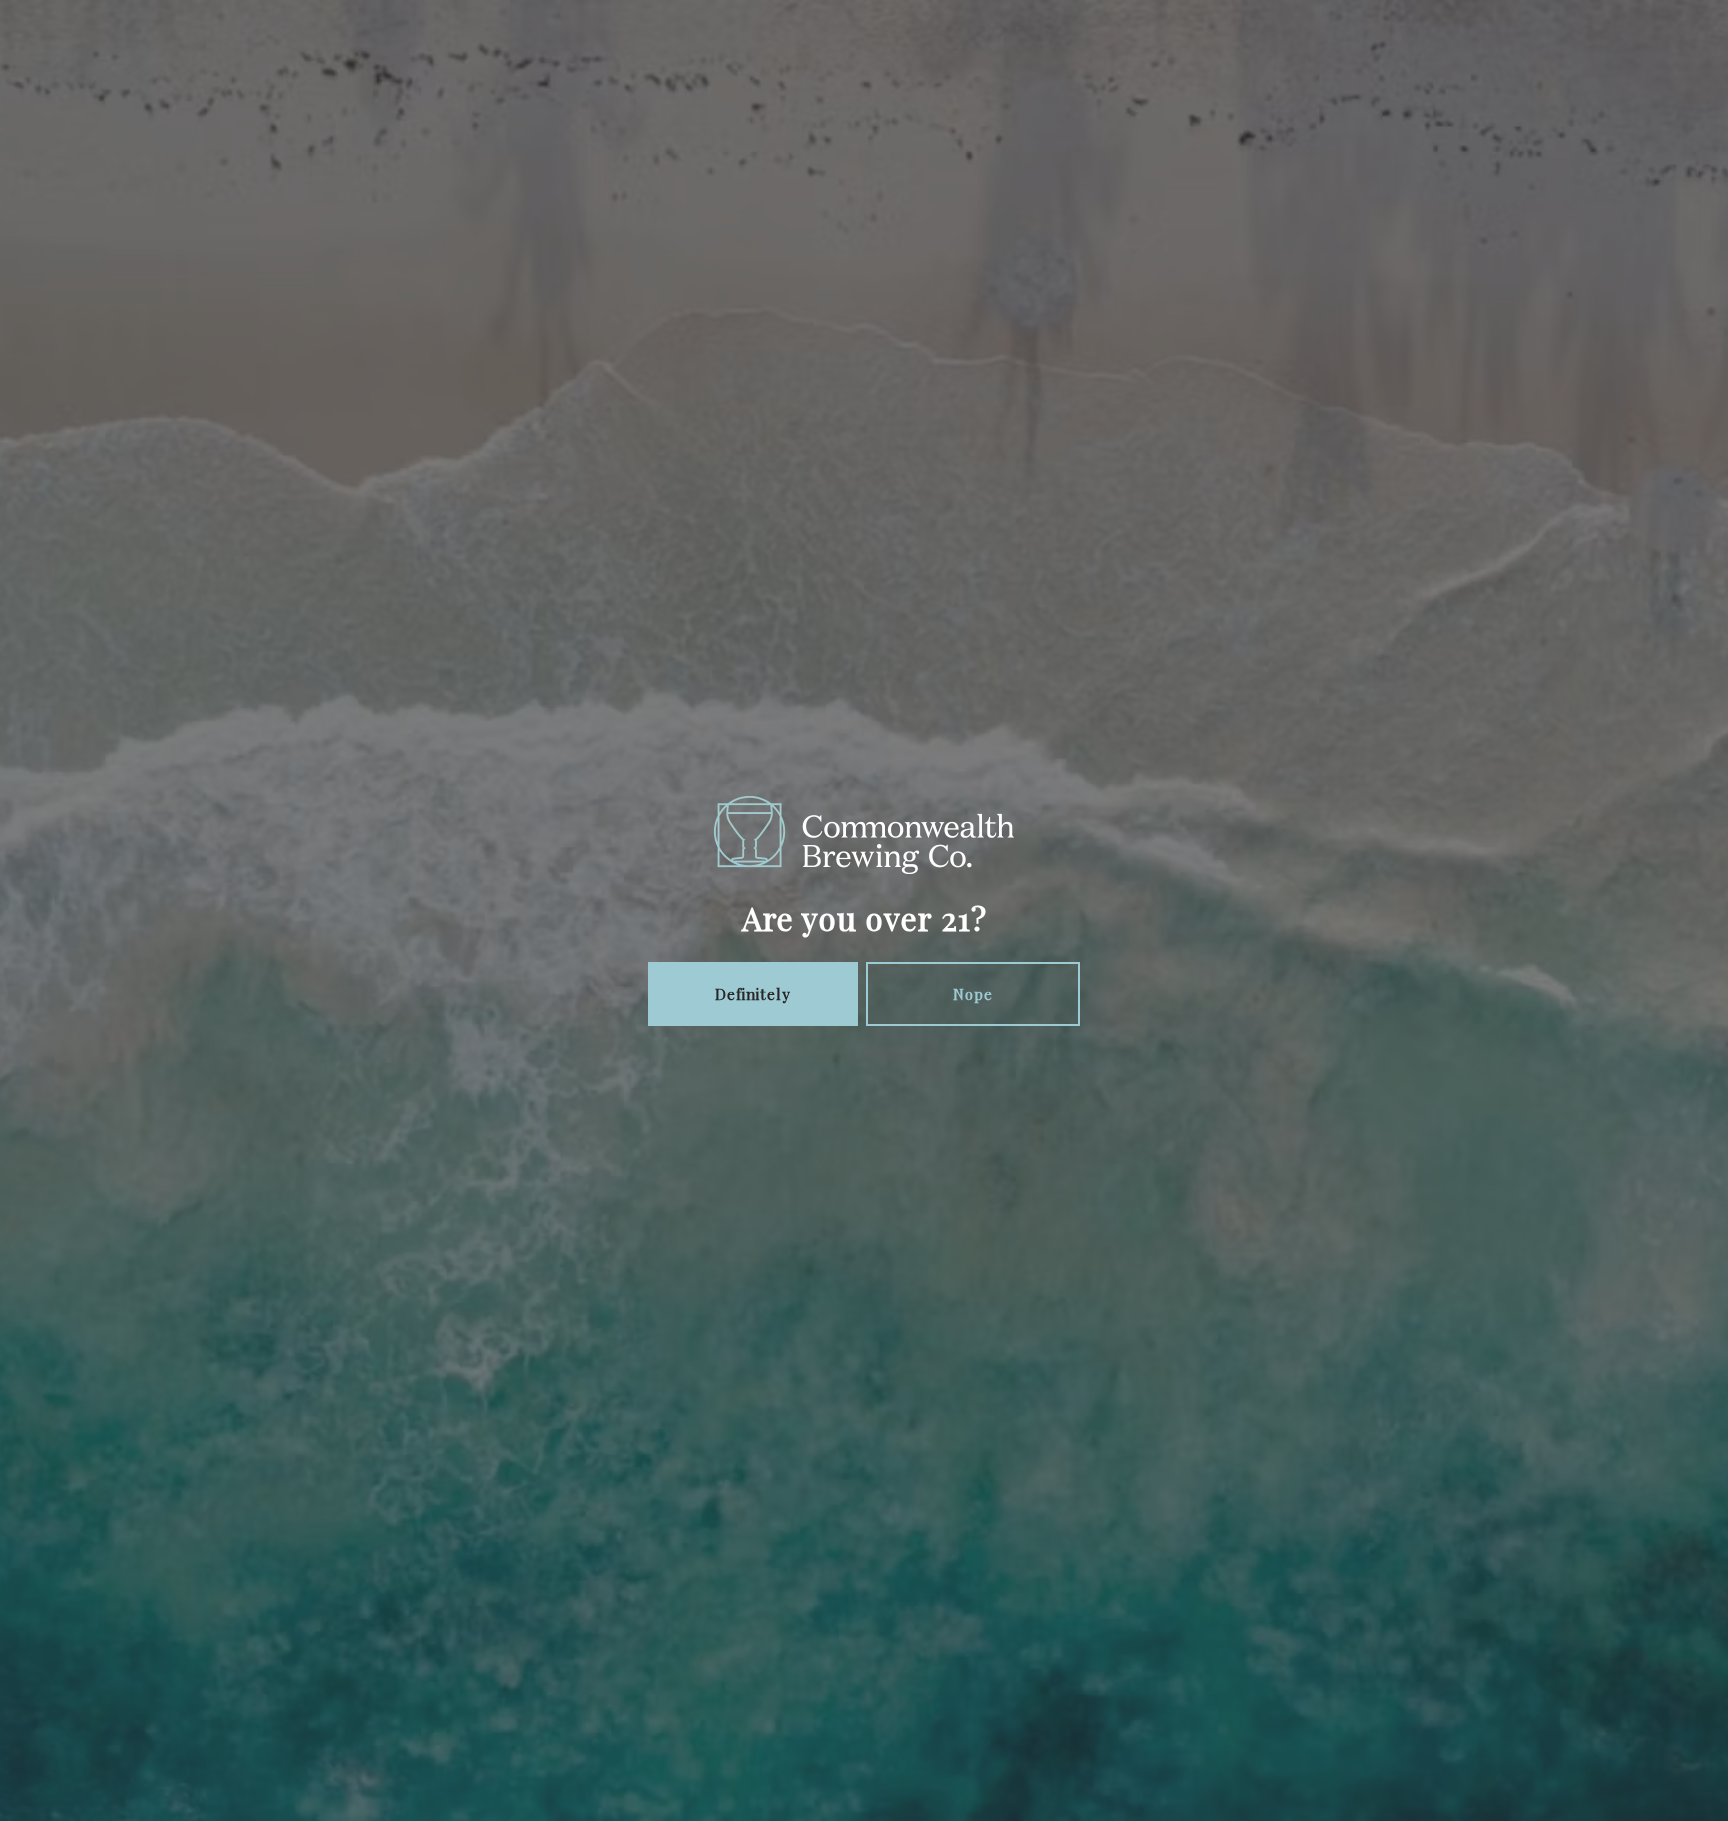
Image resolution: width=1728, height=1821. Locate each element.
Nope (973, 994)
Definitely (753, 994)
